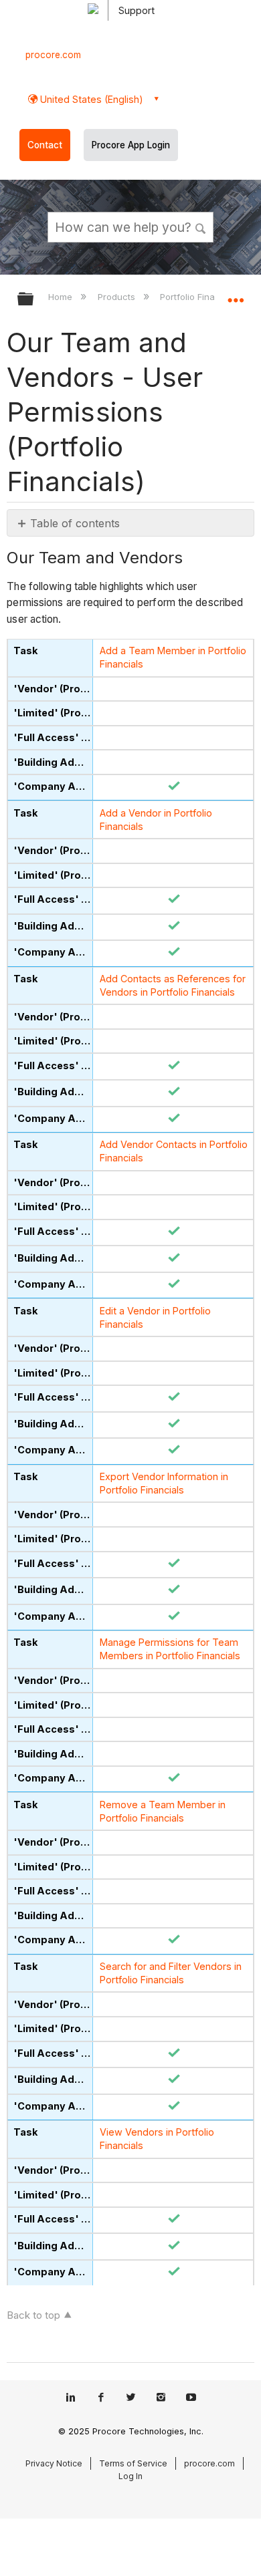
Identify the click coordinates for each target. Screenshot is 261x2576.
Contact (45, 145)
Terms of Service (133, 2463)
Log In (130, 2476)
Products (117, 297)
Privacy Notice (54, 2463)
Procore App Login (131, 145)
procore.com (53, 55)
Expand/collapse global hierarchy (34, 300)
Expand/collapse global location (236, 295)
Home (62, 297)
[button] (201, 227)
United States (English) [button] (90, 99)
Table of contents (75, 523)
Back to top (33, 2315)
